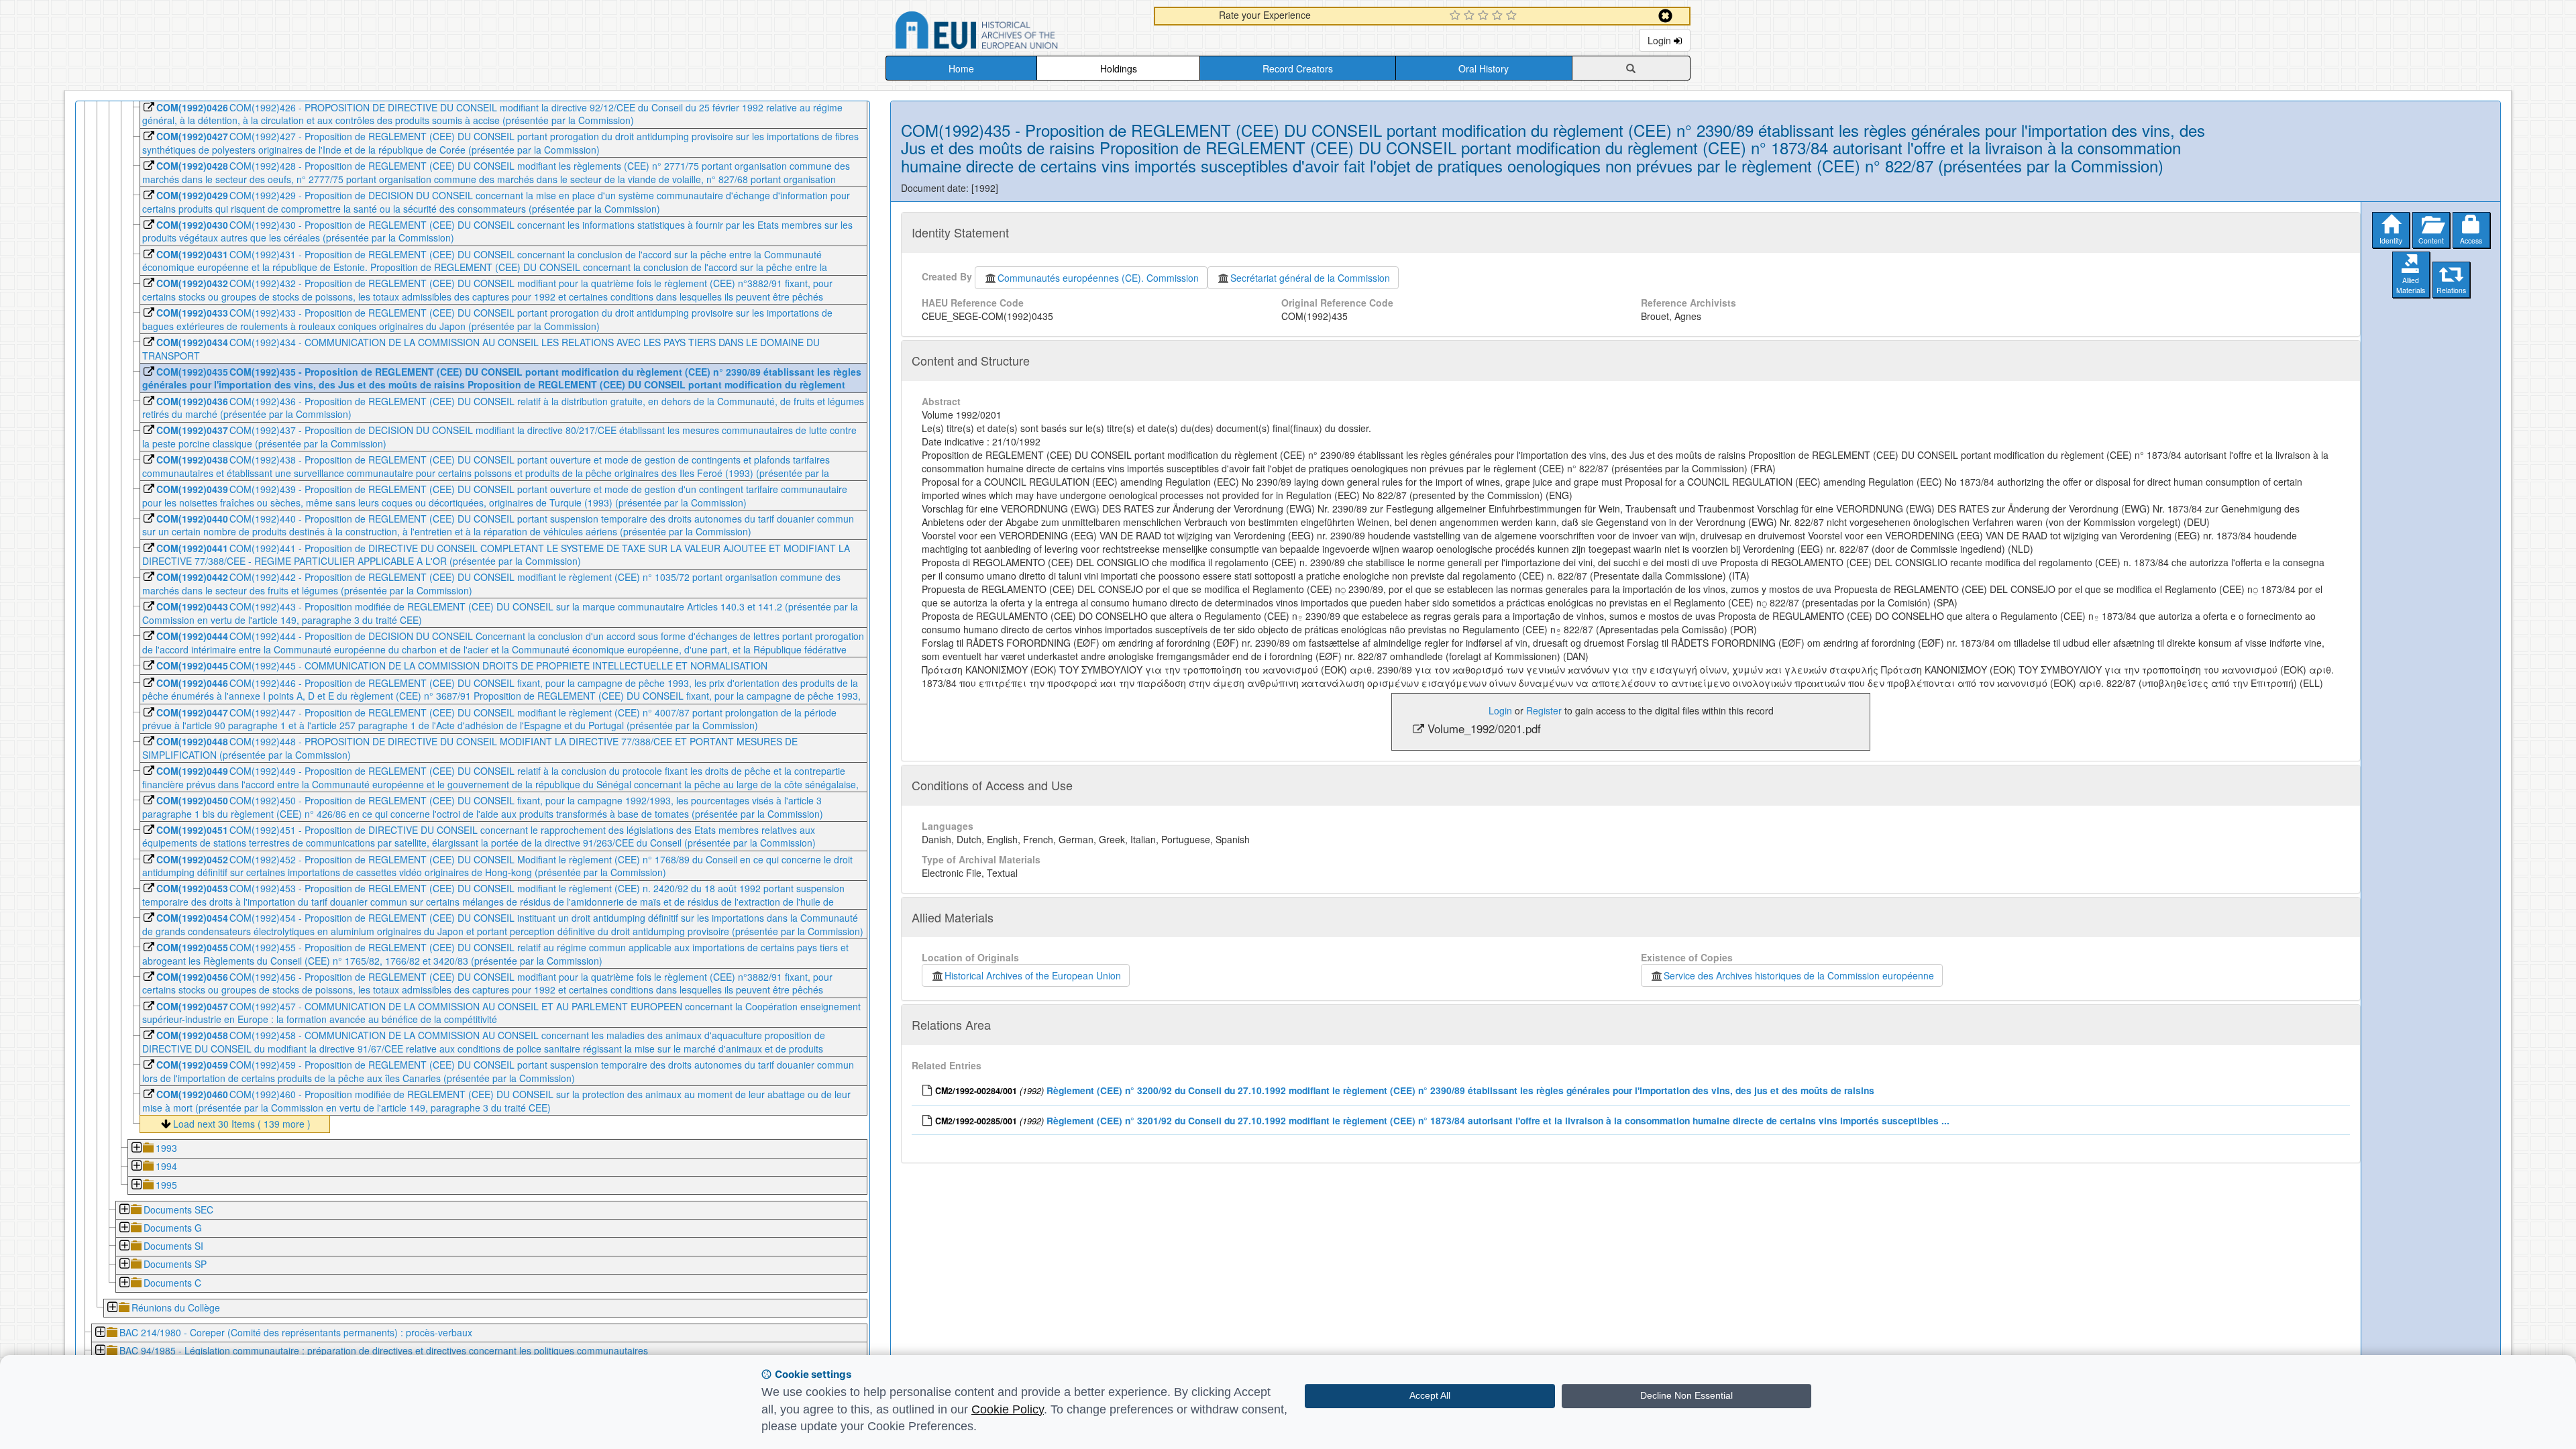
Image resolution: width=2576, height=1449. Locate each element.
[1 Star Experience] (1457, 16)
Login (1661, 40)
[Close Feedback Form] (1665, 16)
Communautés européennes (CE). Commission (1098, 278)
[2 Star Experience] (1471, 16)
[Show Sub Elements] (136, 1149)
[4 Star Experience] (1499, 16)
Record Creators (1298, 68)
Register (1544, 710)
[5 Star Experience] (1513, 16)
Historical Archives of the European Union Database (1014, 33)
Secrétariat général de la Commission (1310, 278)
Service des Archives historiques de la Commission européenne (1799, 975)
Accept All (1430, 1395)
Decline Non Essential (1686, 1395)
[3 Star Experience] (1485, 16)
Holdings (1119, 68)
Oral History (1484, 68)
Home (961, 68)
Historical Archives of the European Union (1033, 975)
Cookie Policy (1008, 1409)
